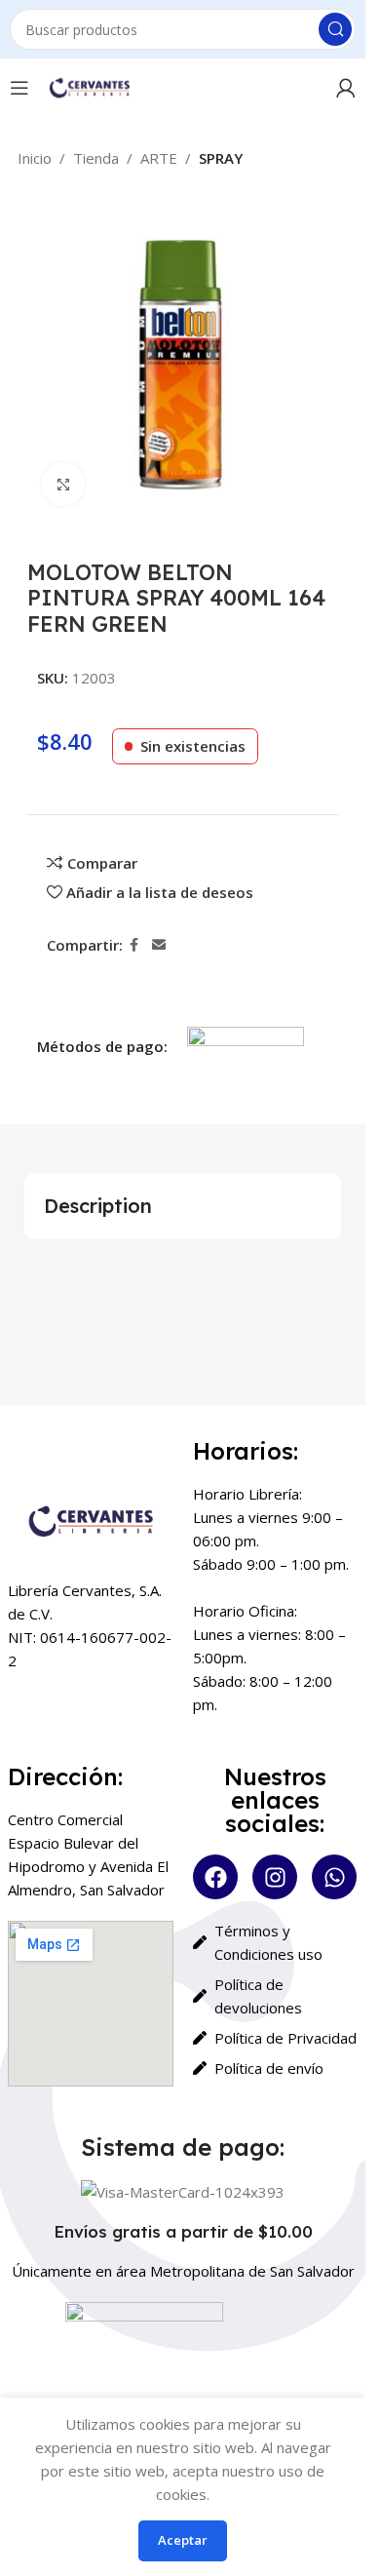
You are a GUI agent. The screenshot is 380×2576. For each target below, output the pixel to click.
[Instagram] (275, 1877)
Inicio (35, 158)
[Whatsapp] (334, 1877)
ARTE (159, 158)
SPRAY (221, 158)
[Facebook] (215, 1877)
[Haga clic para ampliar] (64, 484)
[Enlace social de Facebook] (134, 945)
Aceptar (183, 2540)
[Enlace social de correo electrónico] (159, 945)
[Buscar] (335, 29)
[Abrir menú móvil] (19, 88)
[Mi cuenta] (346, 88)
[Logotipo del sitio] (89, 86)
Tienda (96, 158)
